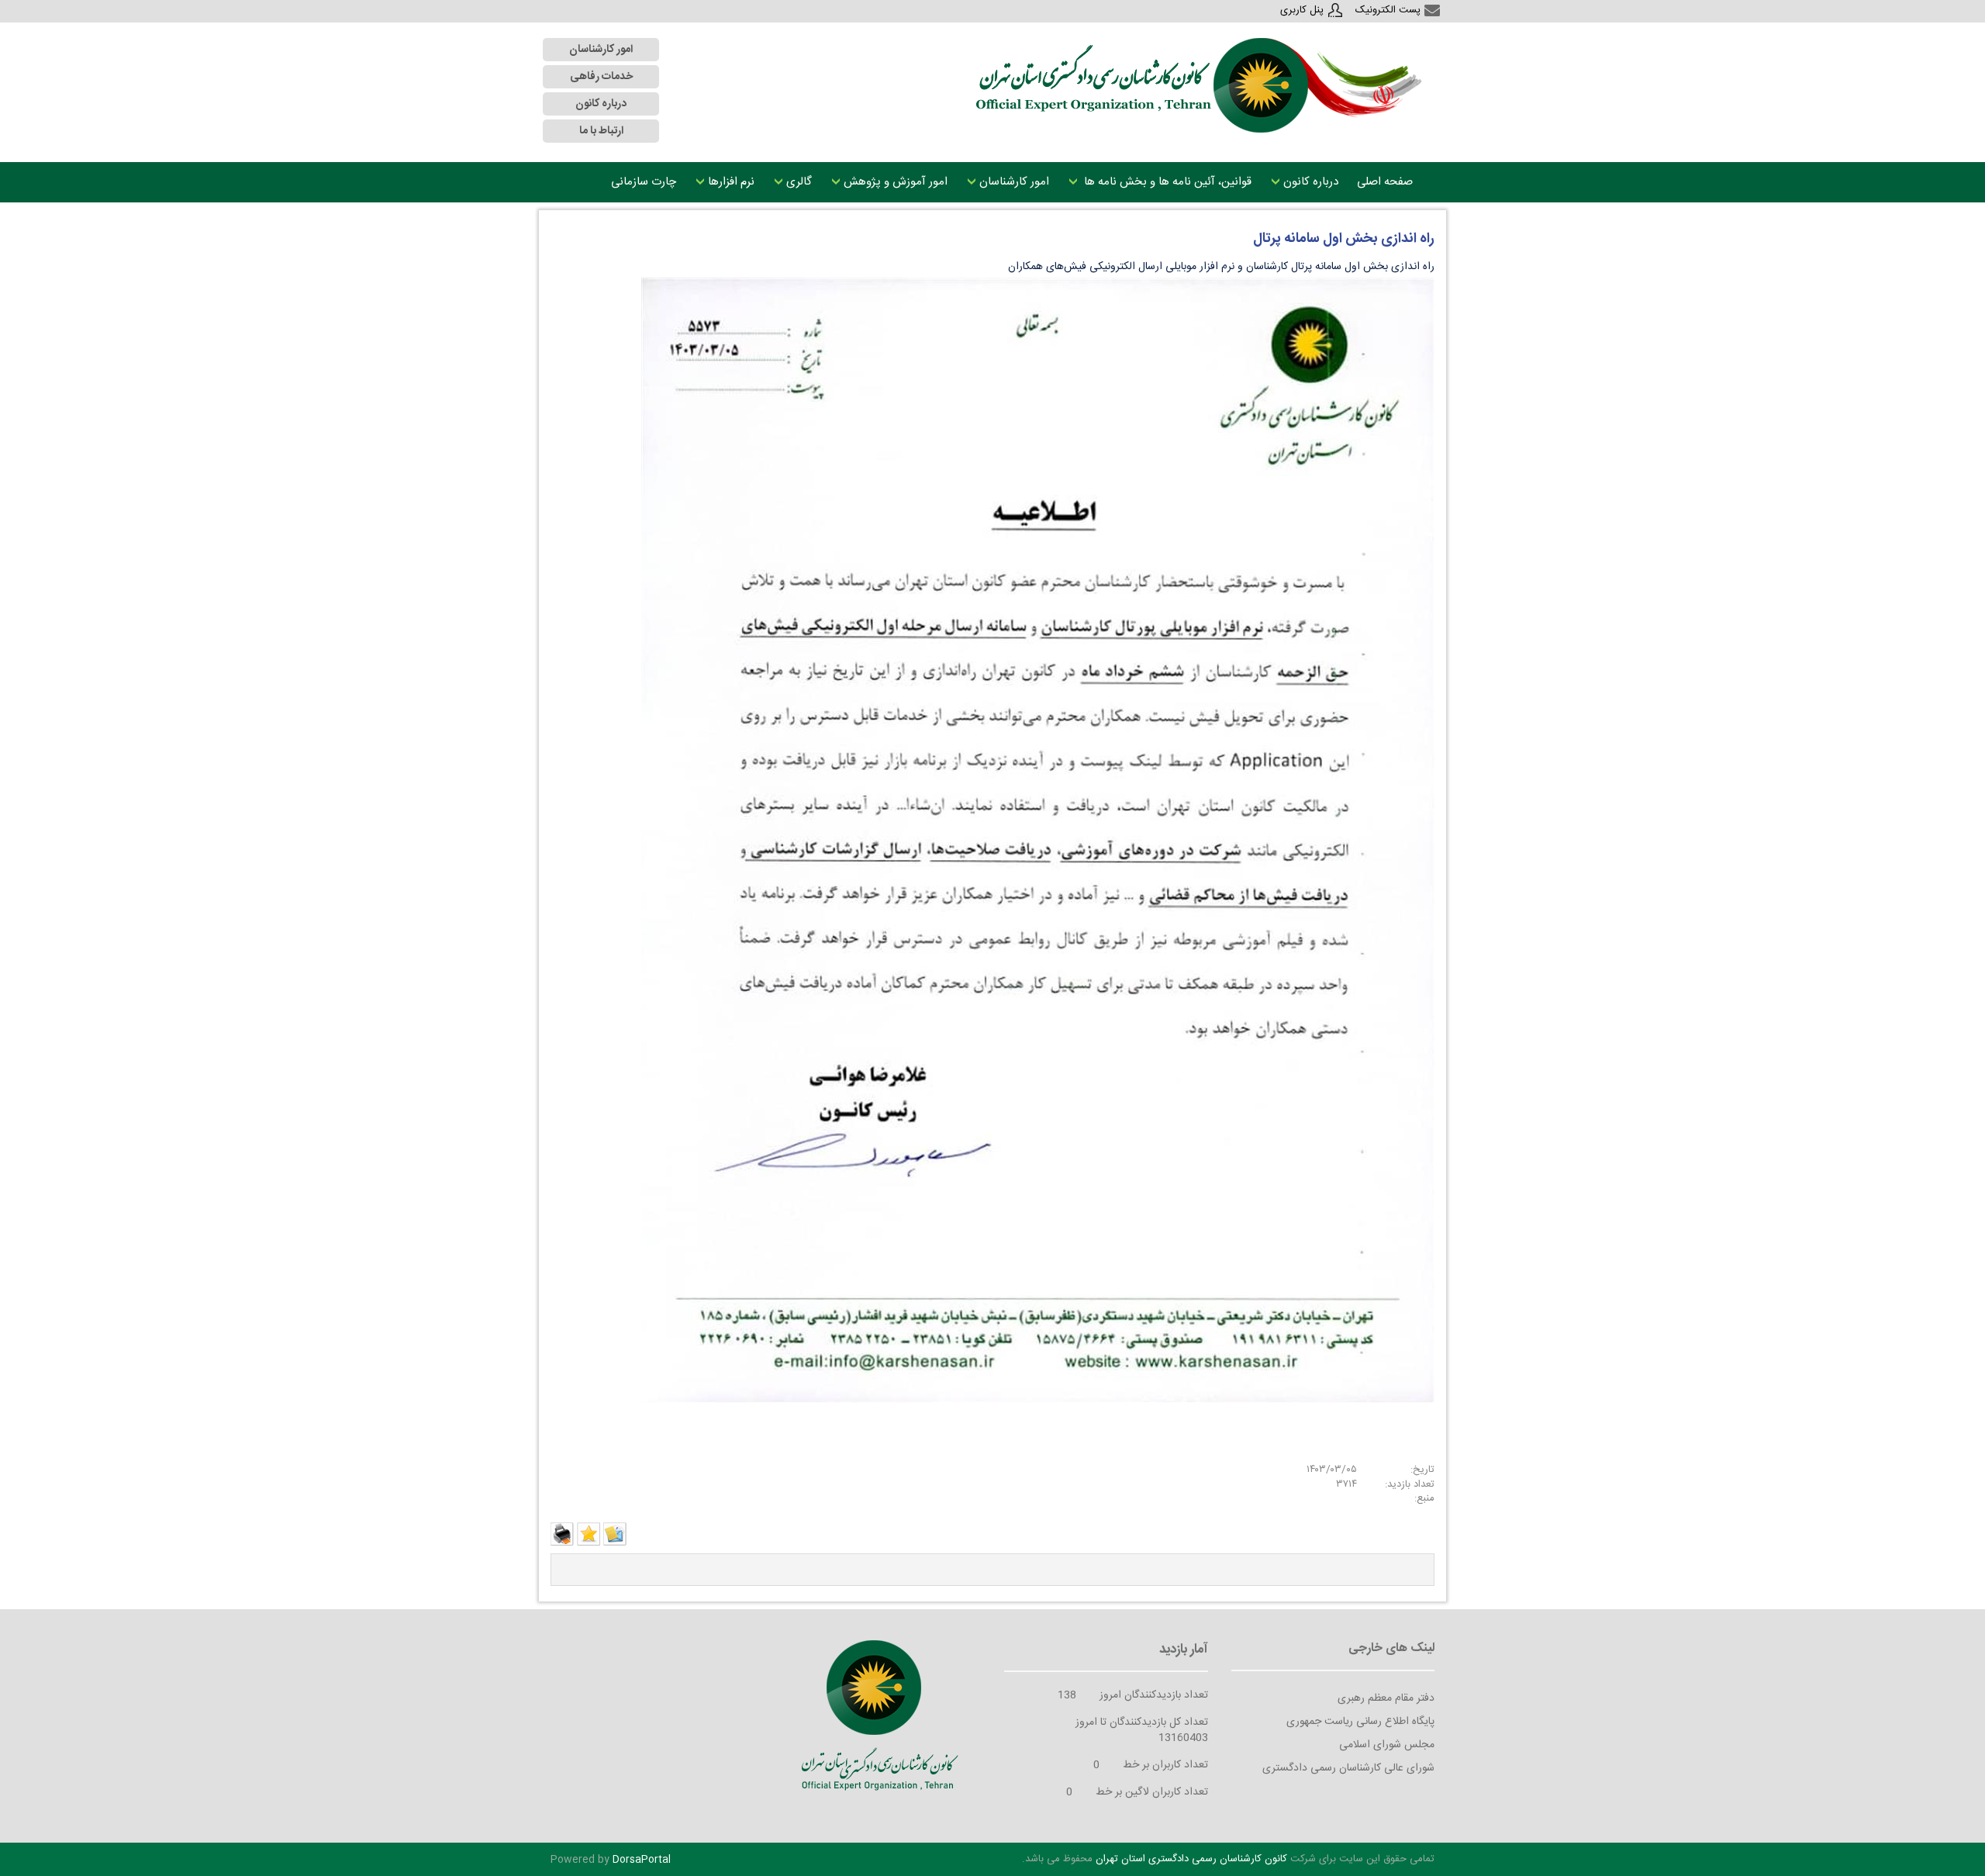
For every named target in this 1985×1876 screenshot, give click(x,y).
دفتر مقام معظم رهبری (1386, 1698)
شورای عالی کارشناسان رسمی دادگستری (1348, 1768)
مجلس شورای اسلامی (1387, 1745)
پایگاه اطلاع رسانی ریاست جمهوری (1360, 1722)
